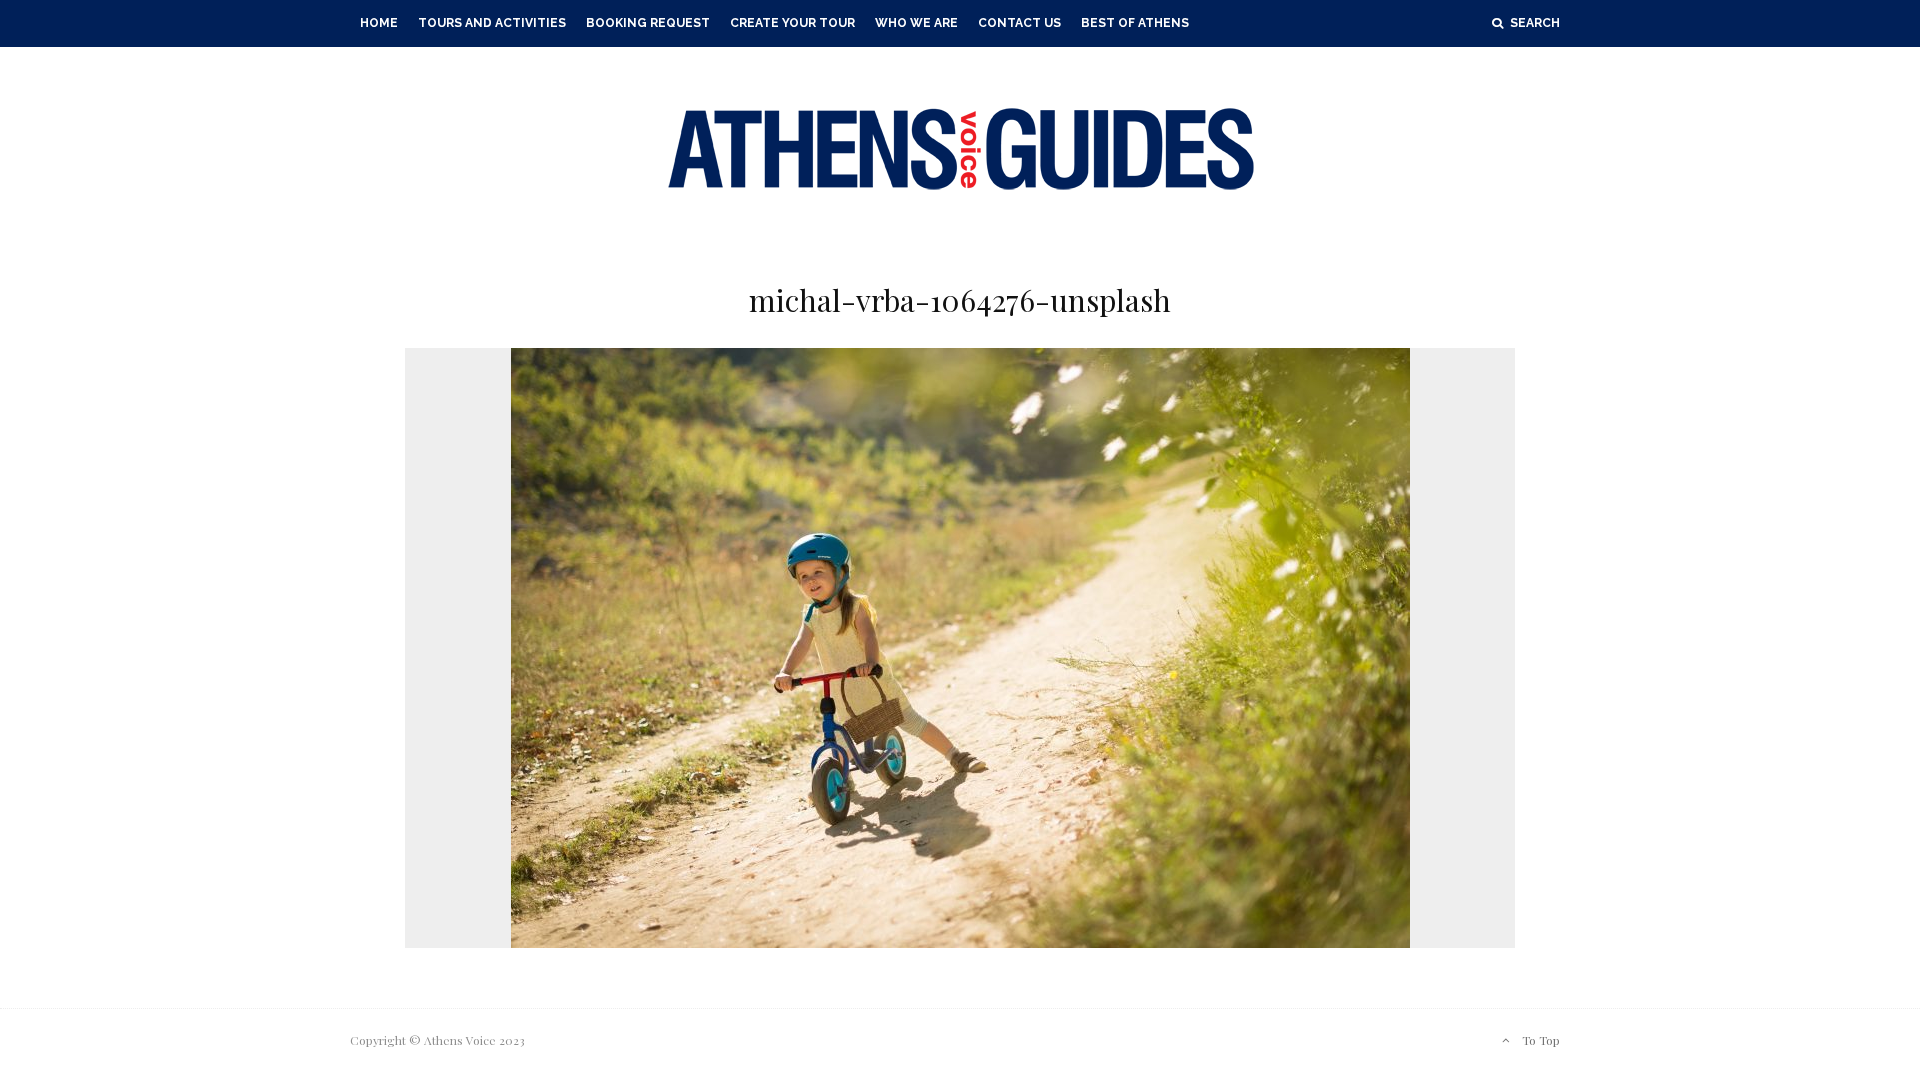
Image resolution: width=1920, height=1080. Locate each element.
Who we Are (916, 23)
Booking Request (648, 23)
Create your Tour (792, 23)
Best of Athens (1135, 23)
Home (379, 23)
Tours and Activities (492, 23)
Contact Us (1019, 23)
